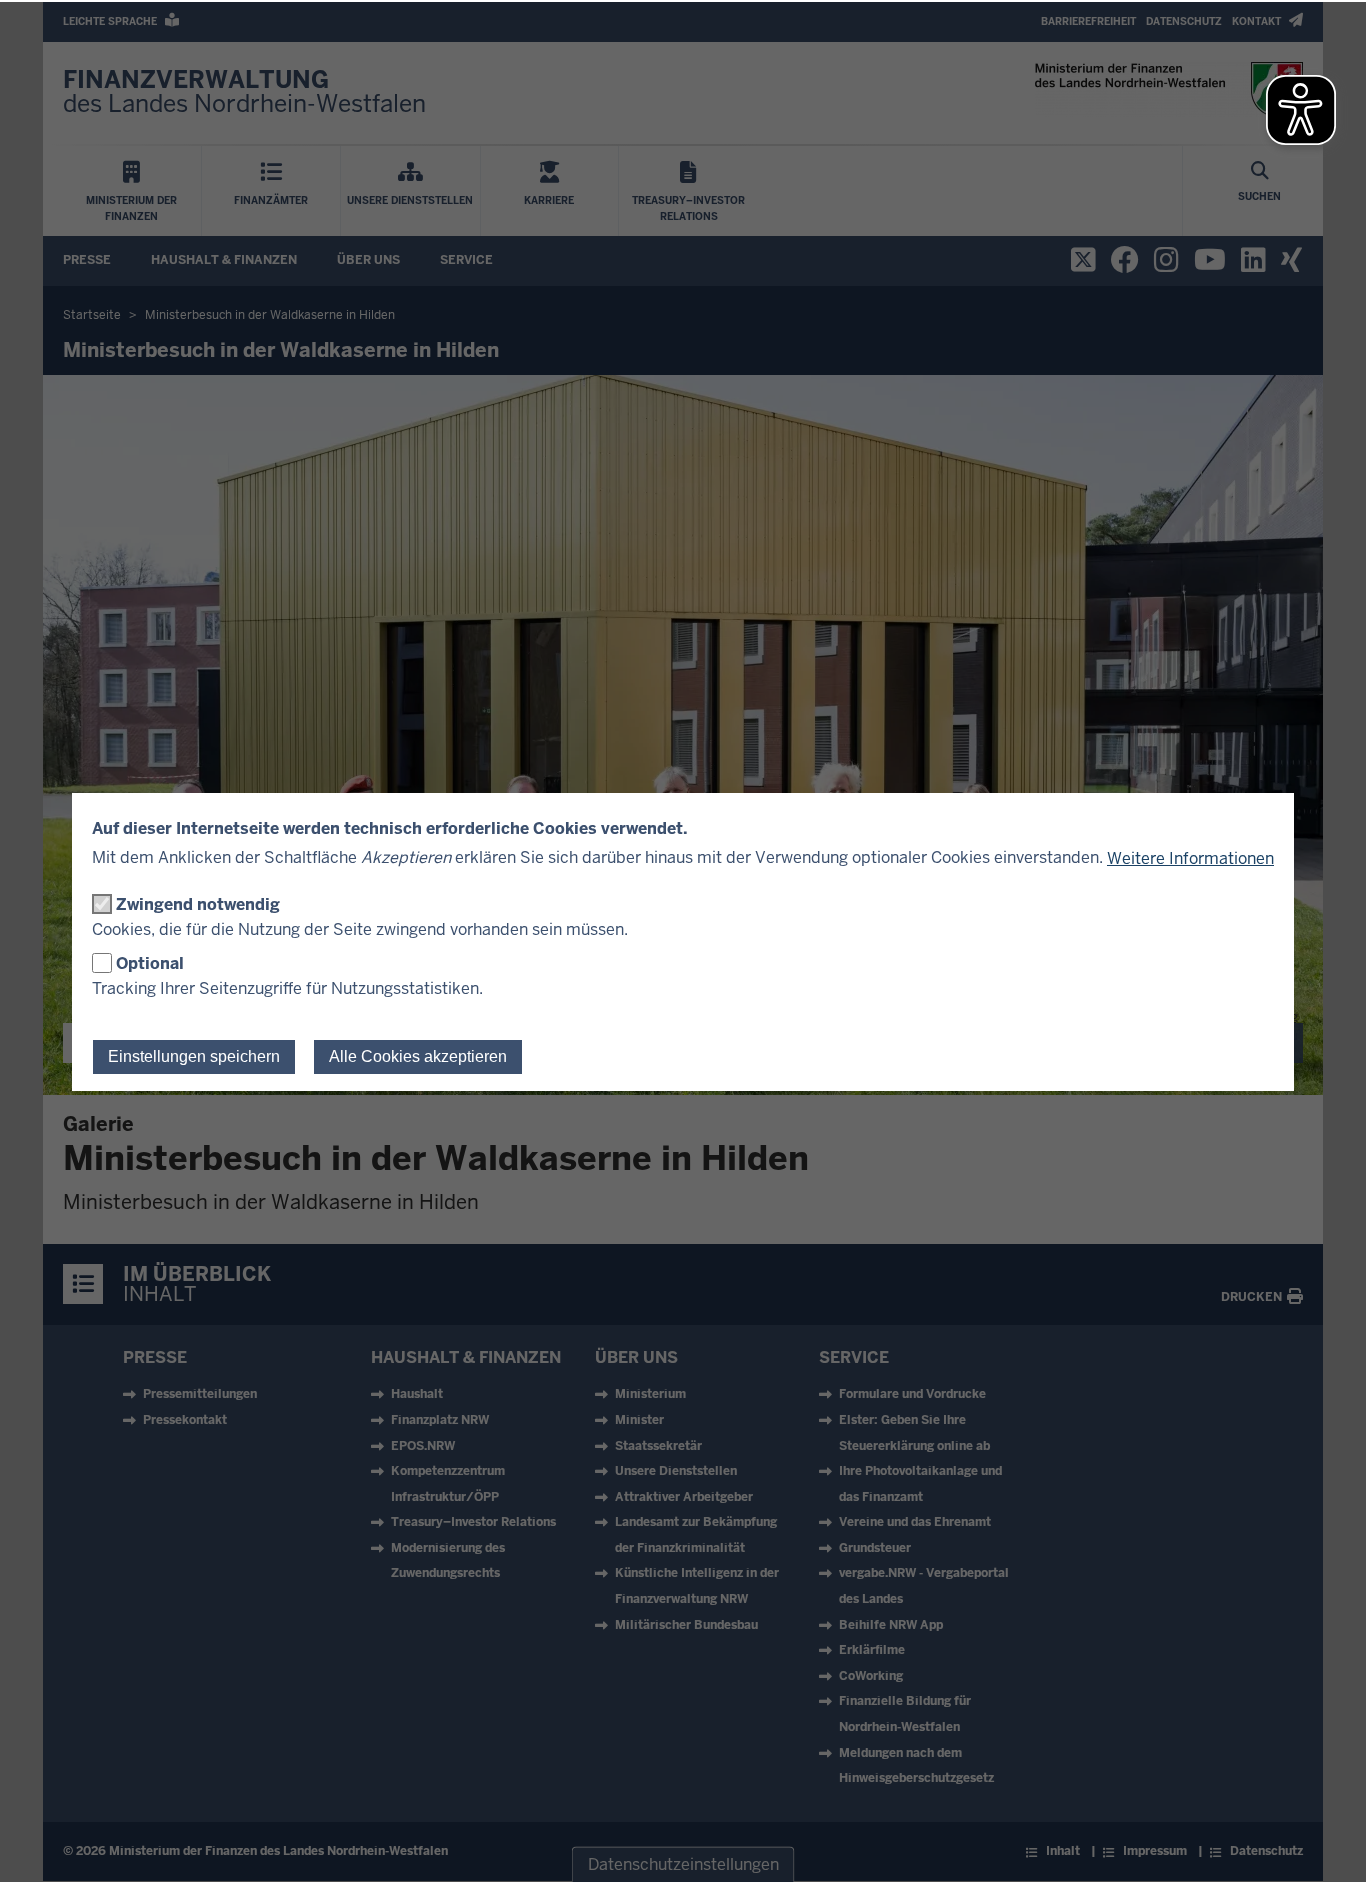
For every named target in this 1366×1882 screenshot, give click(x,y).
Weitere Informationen (1190, 858)
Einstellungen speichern (194, 1056)
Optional (150, 963)
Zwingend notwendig (198, 904)
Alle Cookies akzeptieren (418, 1056)
